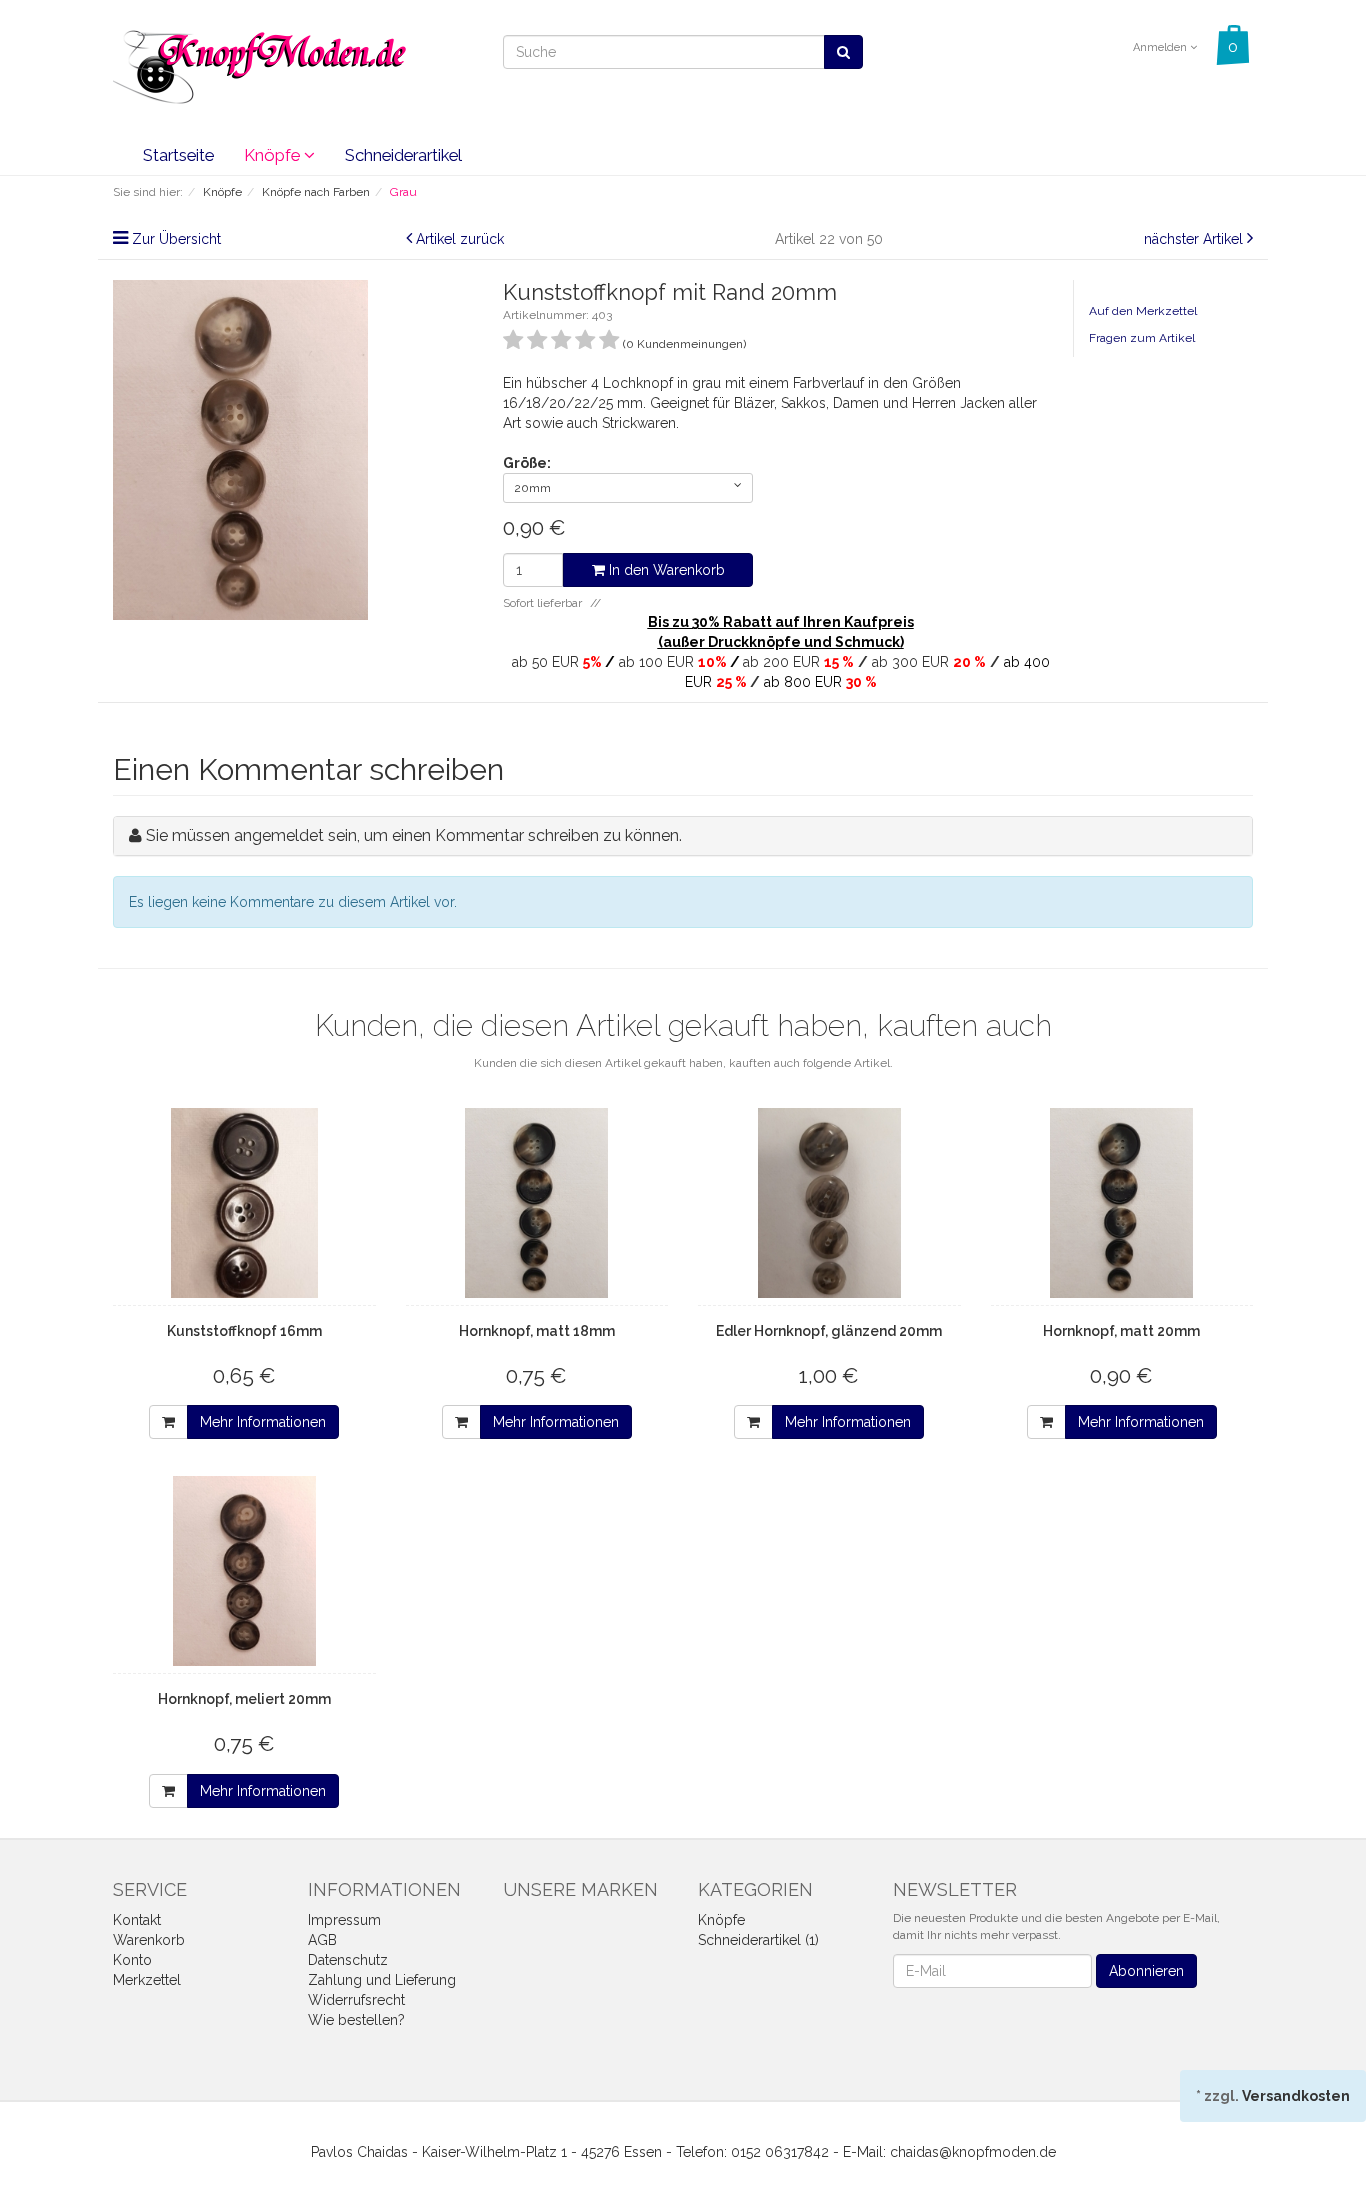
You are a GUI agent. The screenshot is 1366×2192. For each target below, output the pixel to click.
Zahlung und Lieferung (382, 1980)
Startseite (178, 155)
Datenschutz (348, 1960)
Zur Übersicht (176, 239)
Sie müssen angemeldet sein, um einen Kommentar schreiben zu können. (414, 835)
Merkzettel (147, 1980)
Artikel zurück (460, 239)
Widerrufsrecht (356, 2000)
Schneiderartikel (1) (758, 1940)
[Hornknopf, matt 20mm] (1122, 1203)
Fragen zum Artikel (1142, 338)
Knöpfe (274, 155)
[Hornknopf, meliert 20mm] (244, 1571)
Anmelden (1161, 47)
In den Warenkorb (665, 570)
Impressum (344, 1920)
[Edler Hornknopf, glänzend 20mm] (829, 1203)
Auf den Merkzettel (1143, 311)
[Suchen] (843, 52)
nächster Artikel (1195, 239)
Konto (132, 1960)
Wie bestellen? (356, 2020)
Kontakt (137, 1920)
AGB (322, 1940)
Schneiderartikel (403, 155)
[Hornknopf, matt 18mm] (537, 1203)
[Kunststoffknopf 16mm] (244, 1203)
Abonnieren (1146, 1971)
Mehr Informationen (263, 1422)
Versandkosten (1296, 2096)
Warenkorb (149, 1940)
